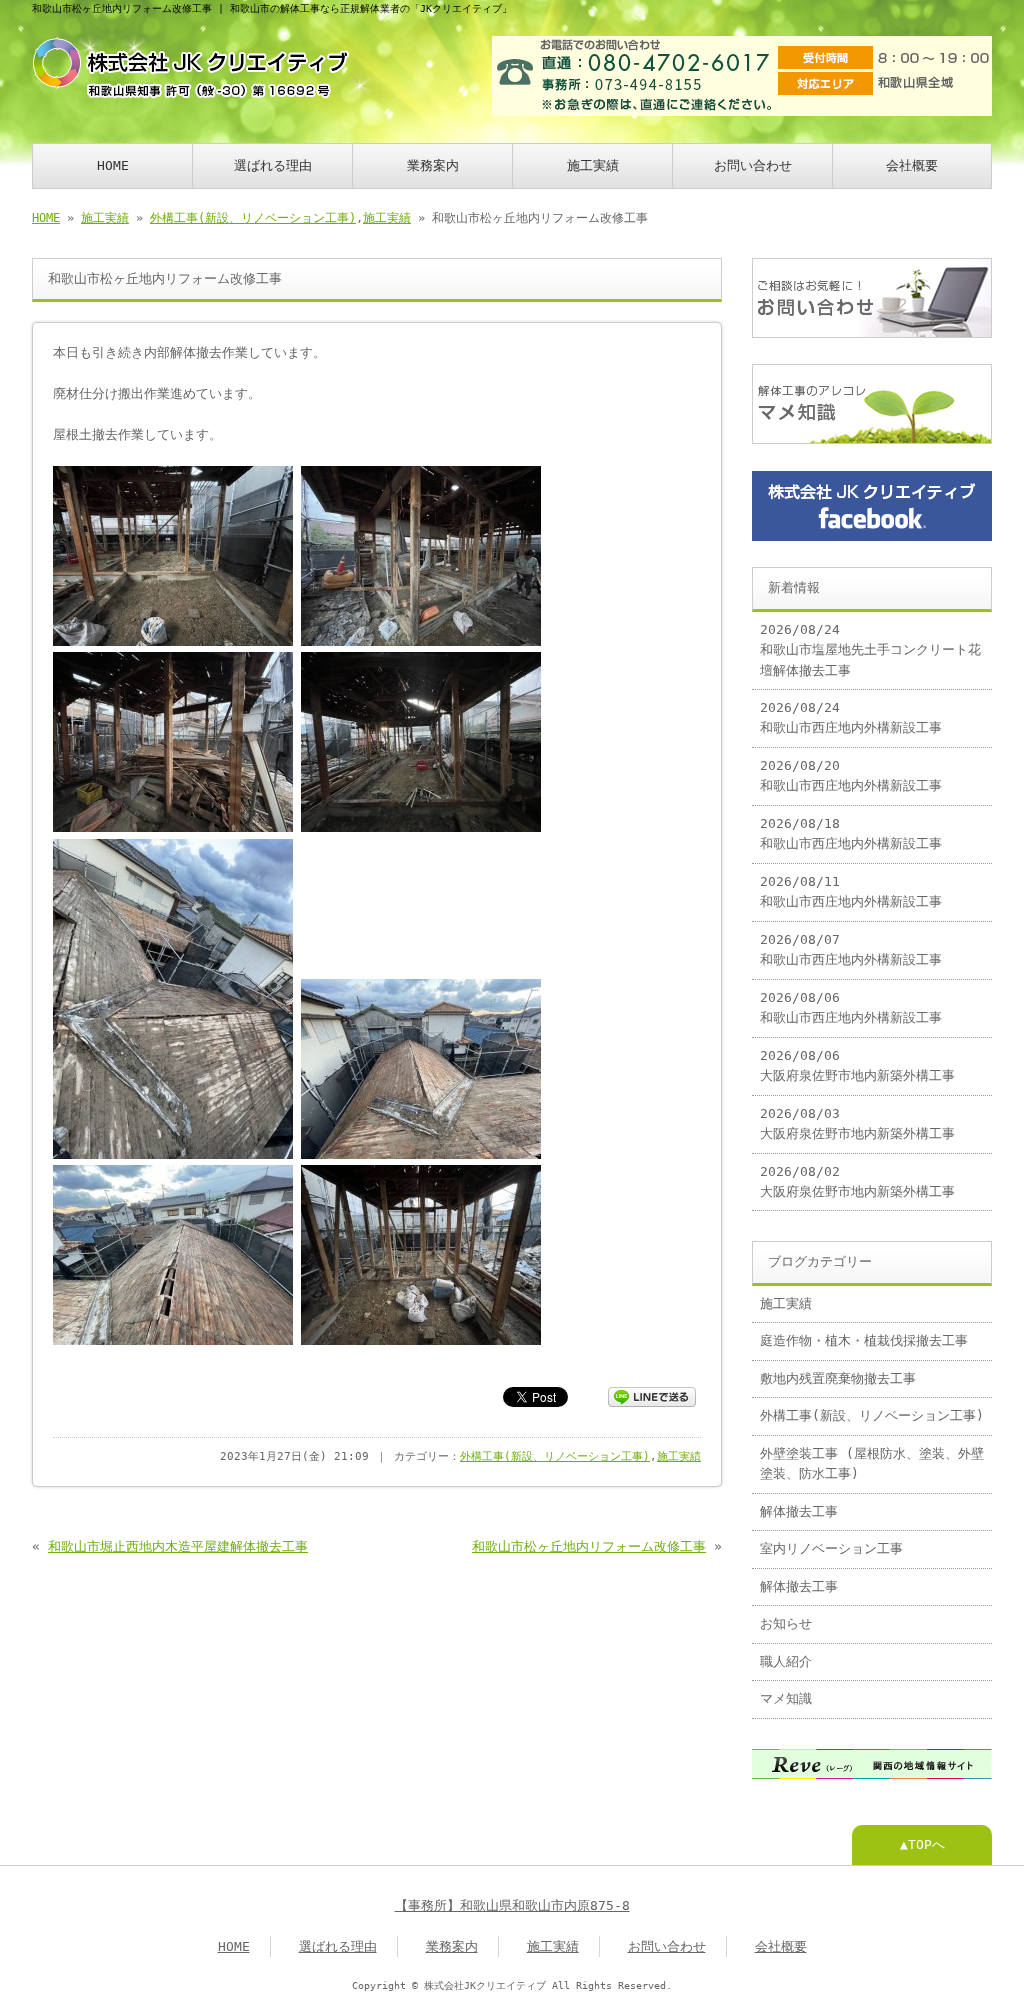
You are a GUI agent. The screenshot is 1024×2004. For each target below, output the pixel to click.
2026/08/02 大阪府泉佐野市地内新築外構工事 (857, 1181)
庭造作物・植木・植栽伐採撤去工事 (864, 1340)
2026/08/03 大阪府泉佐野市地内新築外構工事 (857, 1123)
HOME (113, 165)
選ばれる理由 (273, 165)
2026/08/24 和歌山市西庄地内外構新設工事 (851, 717)
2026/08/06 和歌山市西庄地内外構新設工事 (851, 1007)
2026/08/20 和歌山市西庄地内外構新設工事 (851, 775)
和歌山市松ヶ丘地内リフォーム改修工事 (589, 1546)
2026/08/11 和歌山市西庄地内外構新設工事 (851, 891)
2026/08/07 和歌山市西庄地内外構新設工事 (851, 949)
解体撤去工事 (799, 1511)
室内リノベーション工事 (831, 1548)
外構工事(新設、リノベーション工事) (253, 218)
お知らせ (786, 1623)
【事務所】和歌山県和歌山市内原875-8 (512, 1905)
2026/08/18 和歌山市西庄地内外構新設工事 (851, 833)
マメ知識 (786, 1698)
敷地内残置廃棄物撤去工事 (838, 1378)
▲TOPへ (922, 1844)
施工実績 (593, 165)
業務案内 (433, 165)
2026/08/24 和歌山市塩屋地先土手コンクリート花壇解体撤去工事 (870, 650)
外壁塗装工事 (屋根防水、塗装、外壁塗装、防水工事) (872, 1463)
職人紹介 (786, 1661)
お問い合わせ (753, 165)
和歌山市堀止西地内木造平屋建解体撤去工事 (178, 1546)
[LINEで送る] (652, 1395)
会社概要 (912, 165)
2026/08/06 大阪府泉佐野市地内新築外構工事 (857, 1065)
